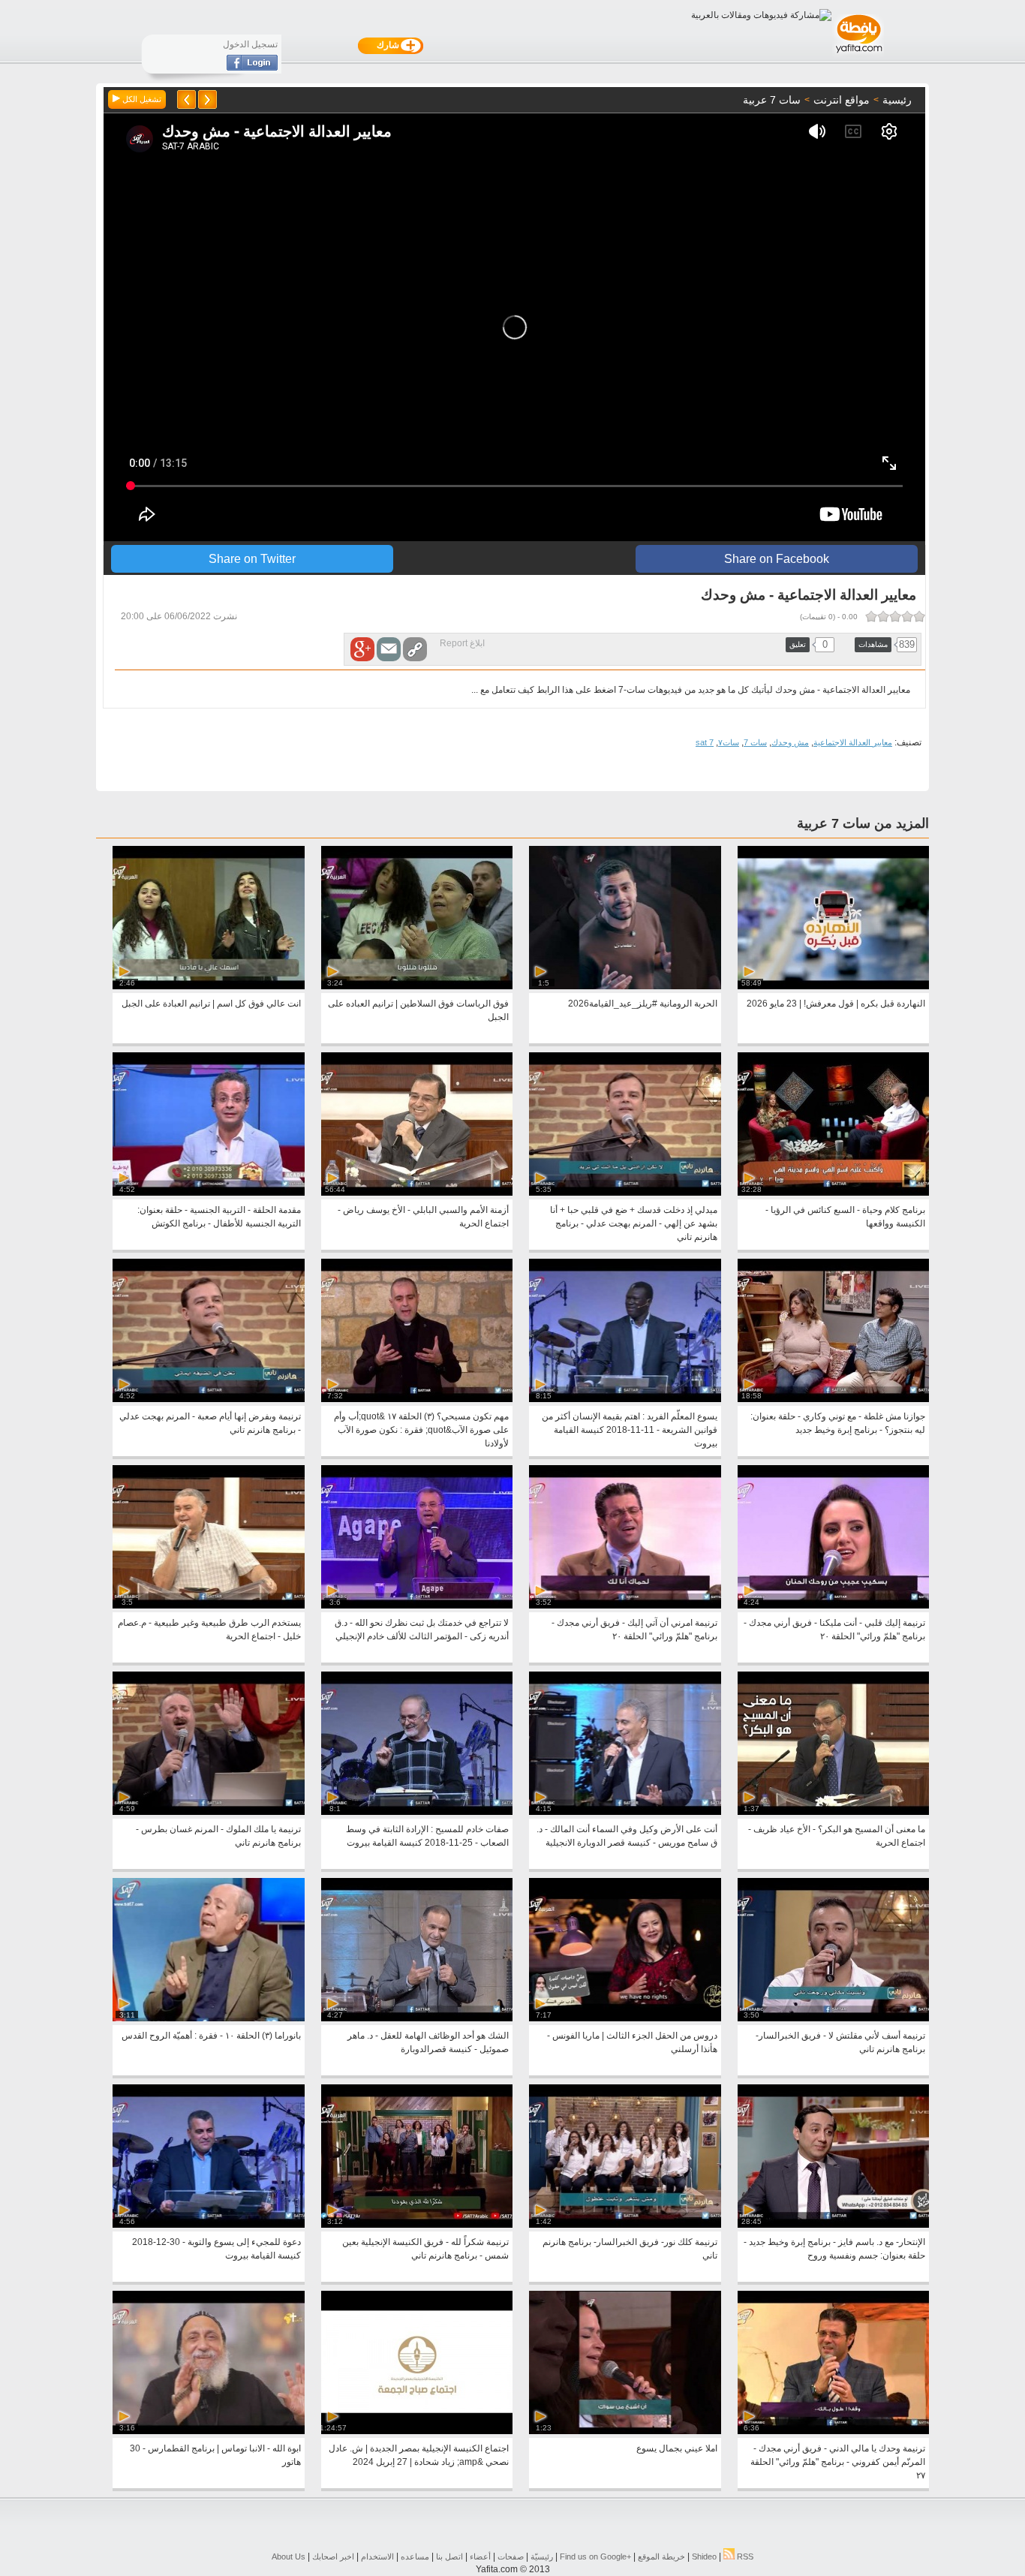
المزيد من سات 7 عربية (863, 823)
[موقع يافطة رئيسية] (858, 55)
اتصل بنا (449, 2556)
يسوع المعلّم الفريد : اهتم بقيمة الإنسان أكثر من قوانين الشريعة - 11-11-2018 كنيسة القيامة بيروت (630, 1430)
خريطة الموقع (661, 2556)
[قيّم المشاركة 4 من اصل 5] (883, 616)
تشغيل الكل (141, 99)
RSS (744, 2556)
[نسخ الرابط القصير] (415, 649)
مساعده (415, 2556)
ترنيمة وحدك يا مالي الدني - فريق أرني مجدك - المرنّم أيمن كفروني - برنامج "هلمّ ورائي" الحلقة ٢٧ (838, 2462)
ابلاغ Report (462, 643)
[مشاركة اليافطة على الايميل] (389, 649)
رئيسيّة (542, 2556)
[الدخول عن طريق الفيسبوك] (252, 68)
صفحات (511, 2556)
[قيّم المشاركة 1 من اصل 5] (919, 616)
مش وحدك (790, 742)
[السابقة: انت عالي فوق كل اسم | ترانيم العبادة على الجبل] (207, 99)
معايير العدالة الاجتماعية (853, 742)
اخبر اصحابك (333, 2556)
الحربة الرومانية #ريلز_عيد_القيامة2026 (643, 1004)
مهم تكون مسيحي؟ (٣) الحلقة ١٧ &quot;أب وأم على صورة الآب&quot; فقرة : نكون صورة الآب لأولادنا (421, 1430)
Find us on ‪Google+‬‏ (595, 2556)
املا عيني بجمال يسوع (677, 2448)
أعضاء (480, 2556)
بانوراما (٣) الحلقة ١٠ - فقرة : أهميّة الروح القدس (211, 2036)
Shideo (704, 2556)
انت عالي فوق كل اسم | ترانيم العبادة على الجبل (211, 1004)
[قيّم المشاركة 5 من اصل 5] (871, 616)
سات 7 (755, 742)
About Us (289, 2556)
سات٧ (729, 742)
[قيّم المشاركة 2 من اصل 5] (907, 616)
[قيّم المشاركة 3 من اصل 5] (895, 616)
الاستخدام (377, 2556)
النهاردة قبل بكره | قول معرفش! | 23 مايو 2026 (836, 1004)
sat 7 (705, 742)
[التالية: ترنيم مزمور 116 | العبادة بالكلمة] (186, 99)
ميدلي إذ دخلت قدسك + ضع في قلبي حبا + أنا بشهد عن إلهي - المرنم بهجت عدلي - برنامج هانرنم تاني (634, 1223)
